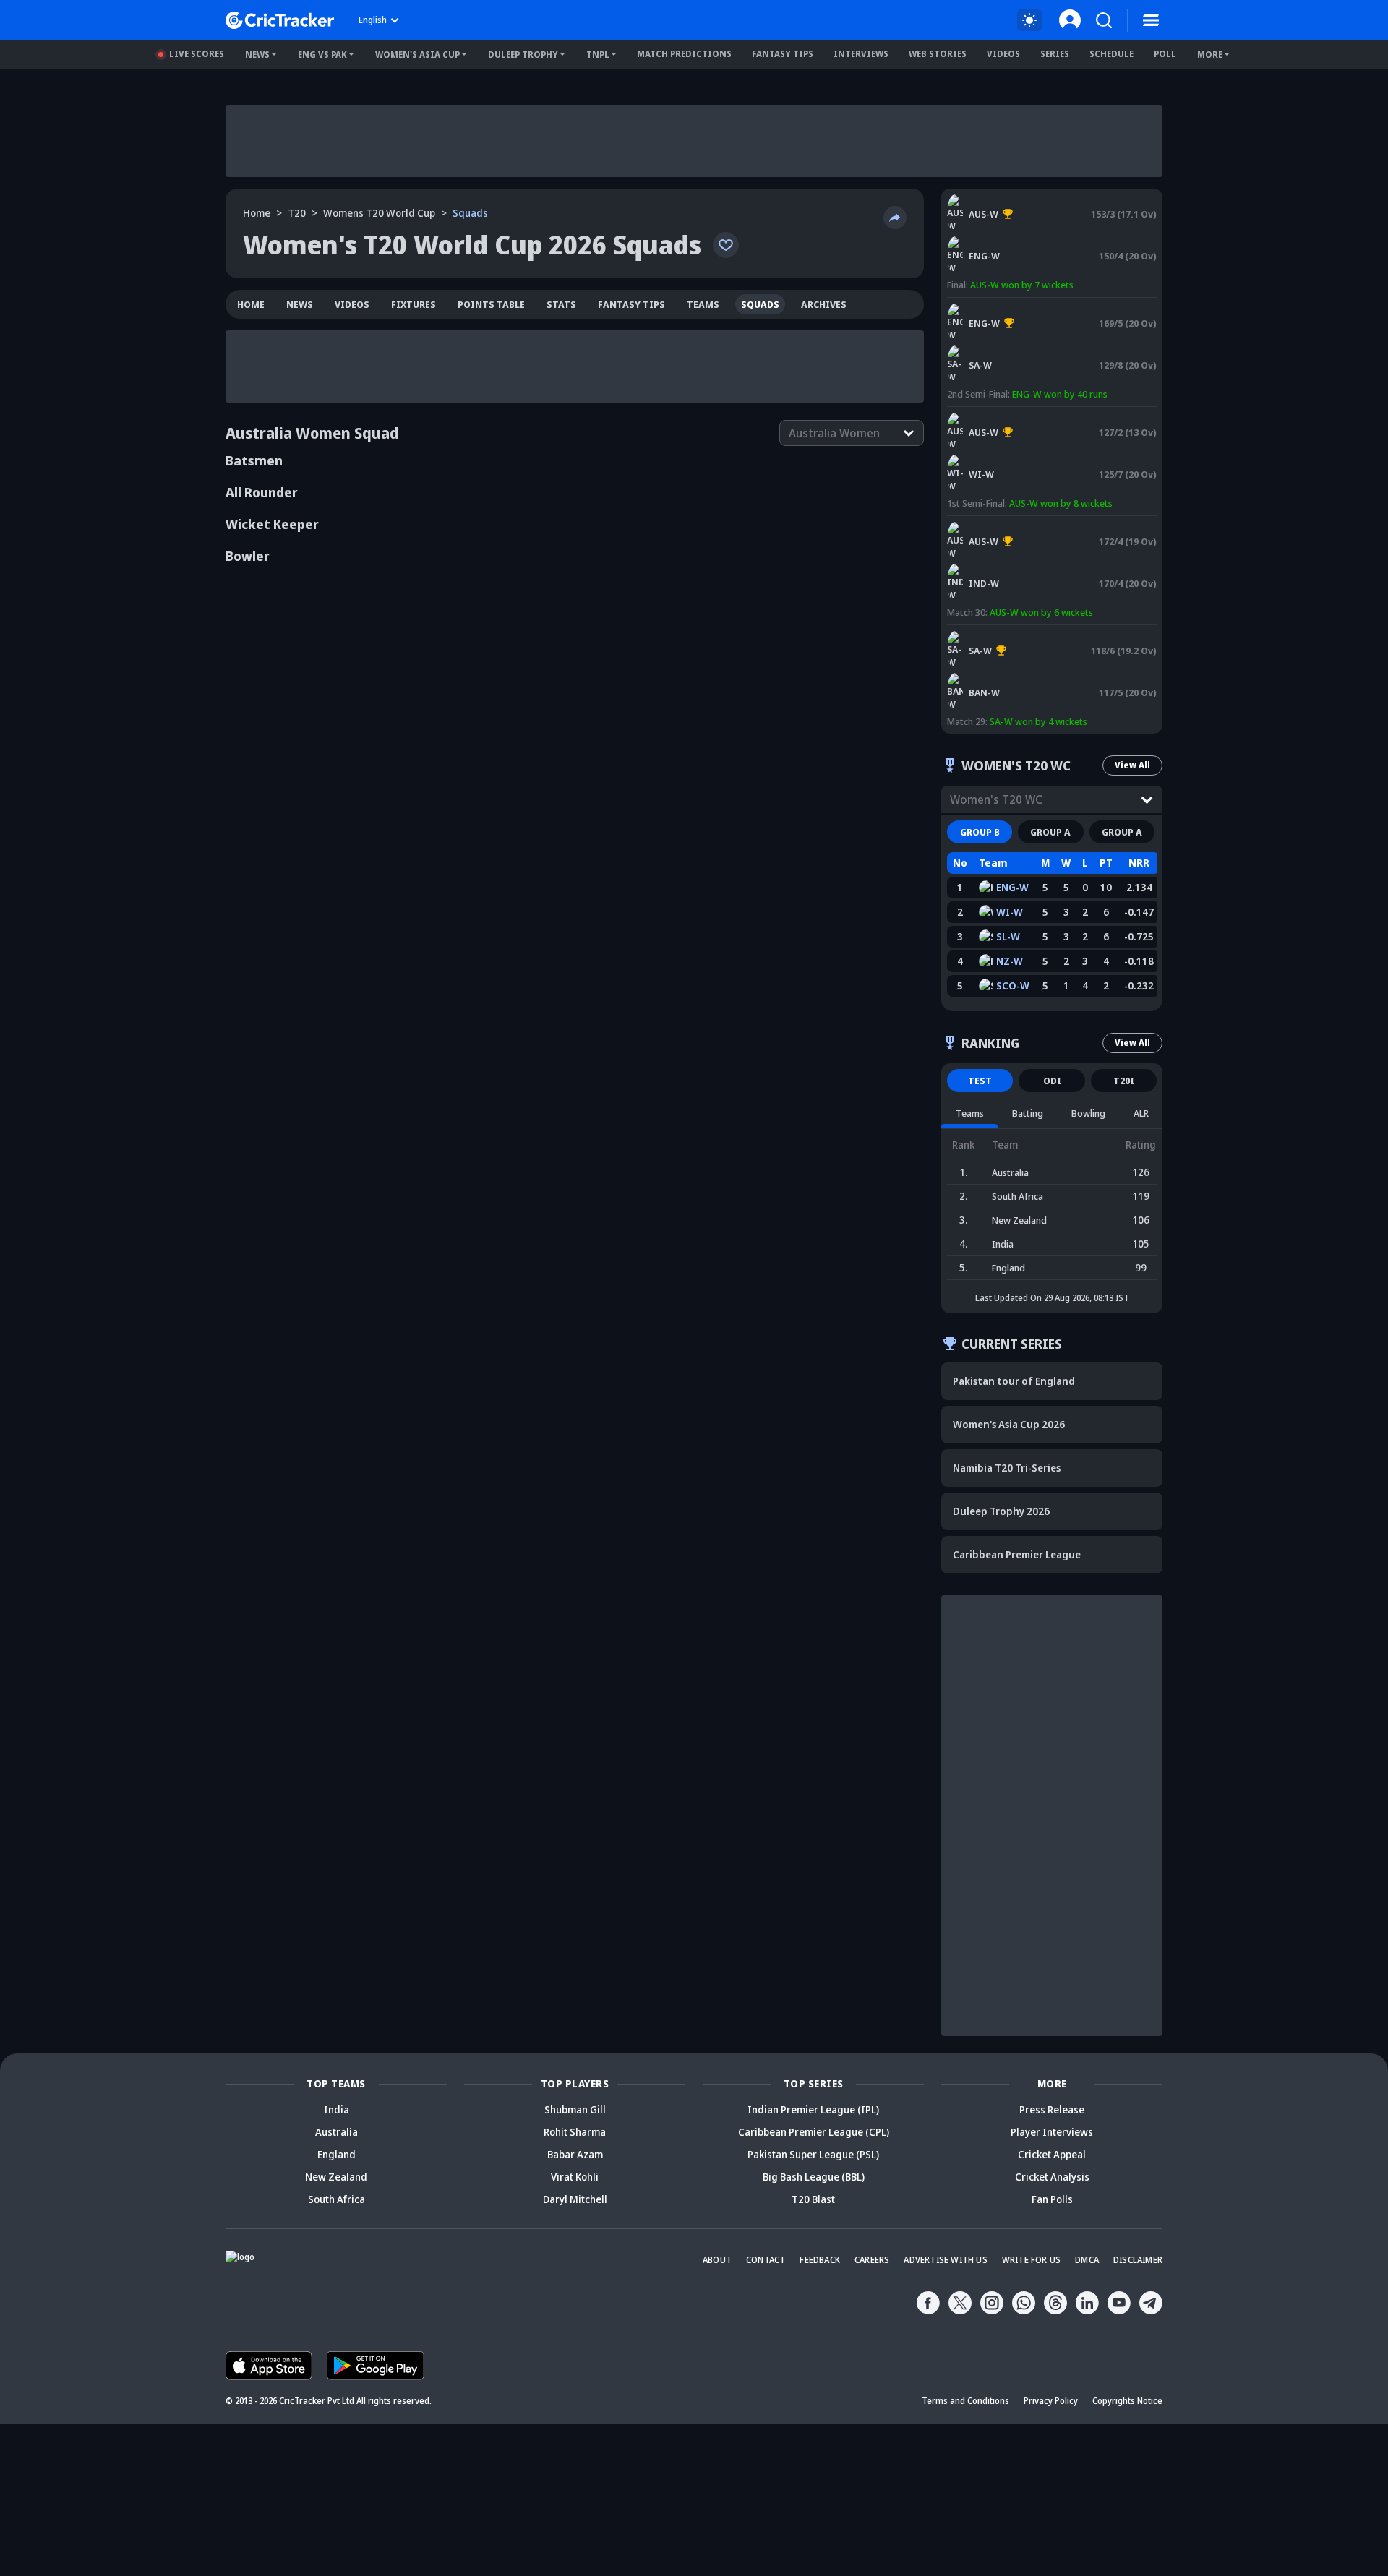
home (251, 304)
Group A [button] (1050, 832)
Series (1055, 54)
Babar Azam (575, 2154)
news (300, 304)
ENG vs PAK (322, 55)
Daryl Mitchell (575, 2199)
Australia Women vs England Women (1024, 201)
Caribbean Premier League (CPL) (814, 2132)
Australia (337, 2132)
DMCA (1087, 2260)
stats (561, 304)
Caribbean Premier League (1017, 1554)
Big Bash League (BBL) (814, 2177)
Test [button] (980, 1081)
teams (703, 304)
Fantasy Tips (783, 54)
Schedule (1111, 54)
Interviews (861, 54)
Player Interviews (1052, 2132)
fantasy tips (631, 304)
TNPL (598, 55)
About (717, 2260)
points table (491, 304)
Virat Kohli (575, 2177)
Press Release (1052, 2109)
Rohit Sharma (575, 2132)
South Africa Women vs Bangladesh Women (1039, 632)
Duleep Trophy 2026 (1001, 1511)
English (373, 20)
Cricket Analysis (1052, 2177)
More (1210, 55)
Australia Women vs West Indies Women (1032, 413)
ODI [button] (1052, 1081)
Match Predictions (684, 54)
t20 (297, 213)
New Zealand (336, 2177)
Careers (872, 2260)
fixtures (414, 304)
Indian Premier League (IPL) (813, 2109)
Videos (1003, 54)
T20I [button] (1124, 1081)
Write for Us (1031, 2260)
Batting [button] (1028, 1113)
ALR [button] (1141, 1113)
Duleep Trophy (523, 55)
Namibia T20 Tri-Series (1007, 1468)
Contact (766, 2260)
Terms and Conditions (965, 2401)
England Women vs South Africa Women (1031, 304)
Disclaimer (1138, 2260)
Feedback (820, 2260)
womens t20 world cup (379, 213)
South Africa (337, 2199)
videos (352, 304)
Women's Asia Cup (417, 55)
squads (760, 304)
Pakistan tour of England (1014, 1381)
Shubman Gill (575, 2109)
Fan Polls (1052, 2199)
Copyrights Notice (1127, 2401)
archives (824, 304)
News (257, 55)
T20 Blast (813, 2199)
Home (257, 213)
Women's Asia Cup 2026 (1009, 1424)
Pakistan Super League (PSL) (813, 2154)
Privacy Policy (1051, 2401)
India (337, 2109)
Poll (1165, 54)
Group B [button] (980, 832)
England (337, 2154)
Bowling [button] (1088, 1113)
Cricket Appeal (1052, 2154)
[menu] (1151, 20)
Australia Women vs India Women (1018, 523)
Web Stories (938, 54)
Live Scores (197, 54)
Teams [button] (970, 1113)
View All (1132, 765)
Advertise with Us (945, 2260)
